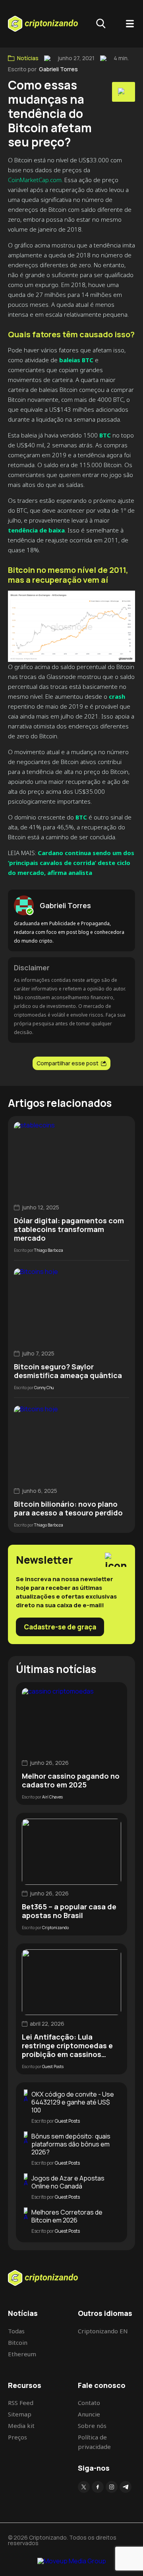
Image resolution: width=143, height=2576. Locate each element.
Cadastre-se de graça (60, 1627)
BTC (105, 435)
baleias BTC (75, 360)
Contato (89, 2403)
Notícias (28, 58)
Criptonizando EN (103, 2331)
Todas (16, 2331)
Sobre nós (92, 2426)
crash (117, 696)
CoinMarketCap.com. (35, 180)
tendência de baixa (36, 530)
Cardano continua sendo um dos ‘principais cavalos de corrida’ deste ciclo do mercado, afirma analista (71, 863)
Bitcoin (18, 2342)
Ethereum (22, 2354)
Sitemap (20, 2414)
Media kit (21, 2426)
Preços (17, 2437)
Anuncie (89, 2414)
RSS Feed (21, 2403)
